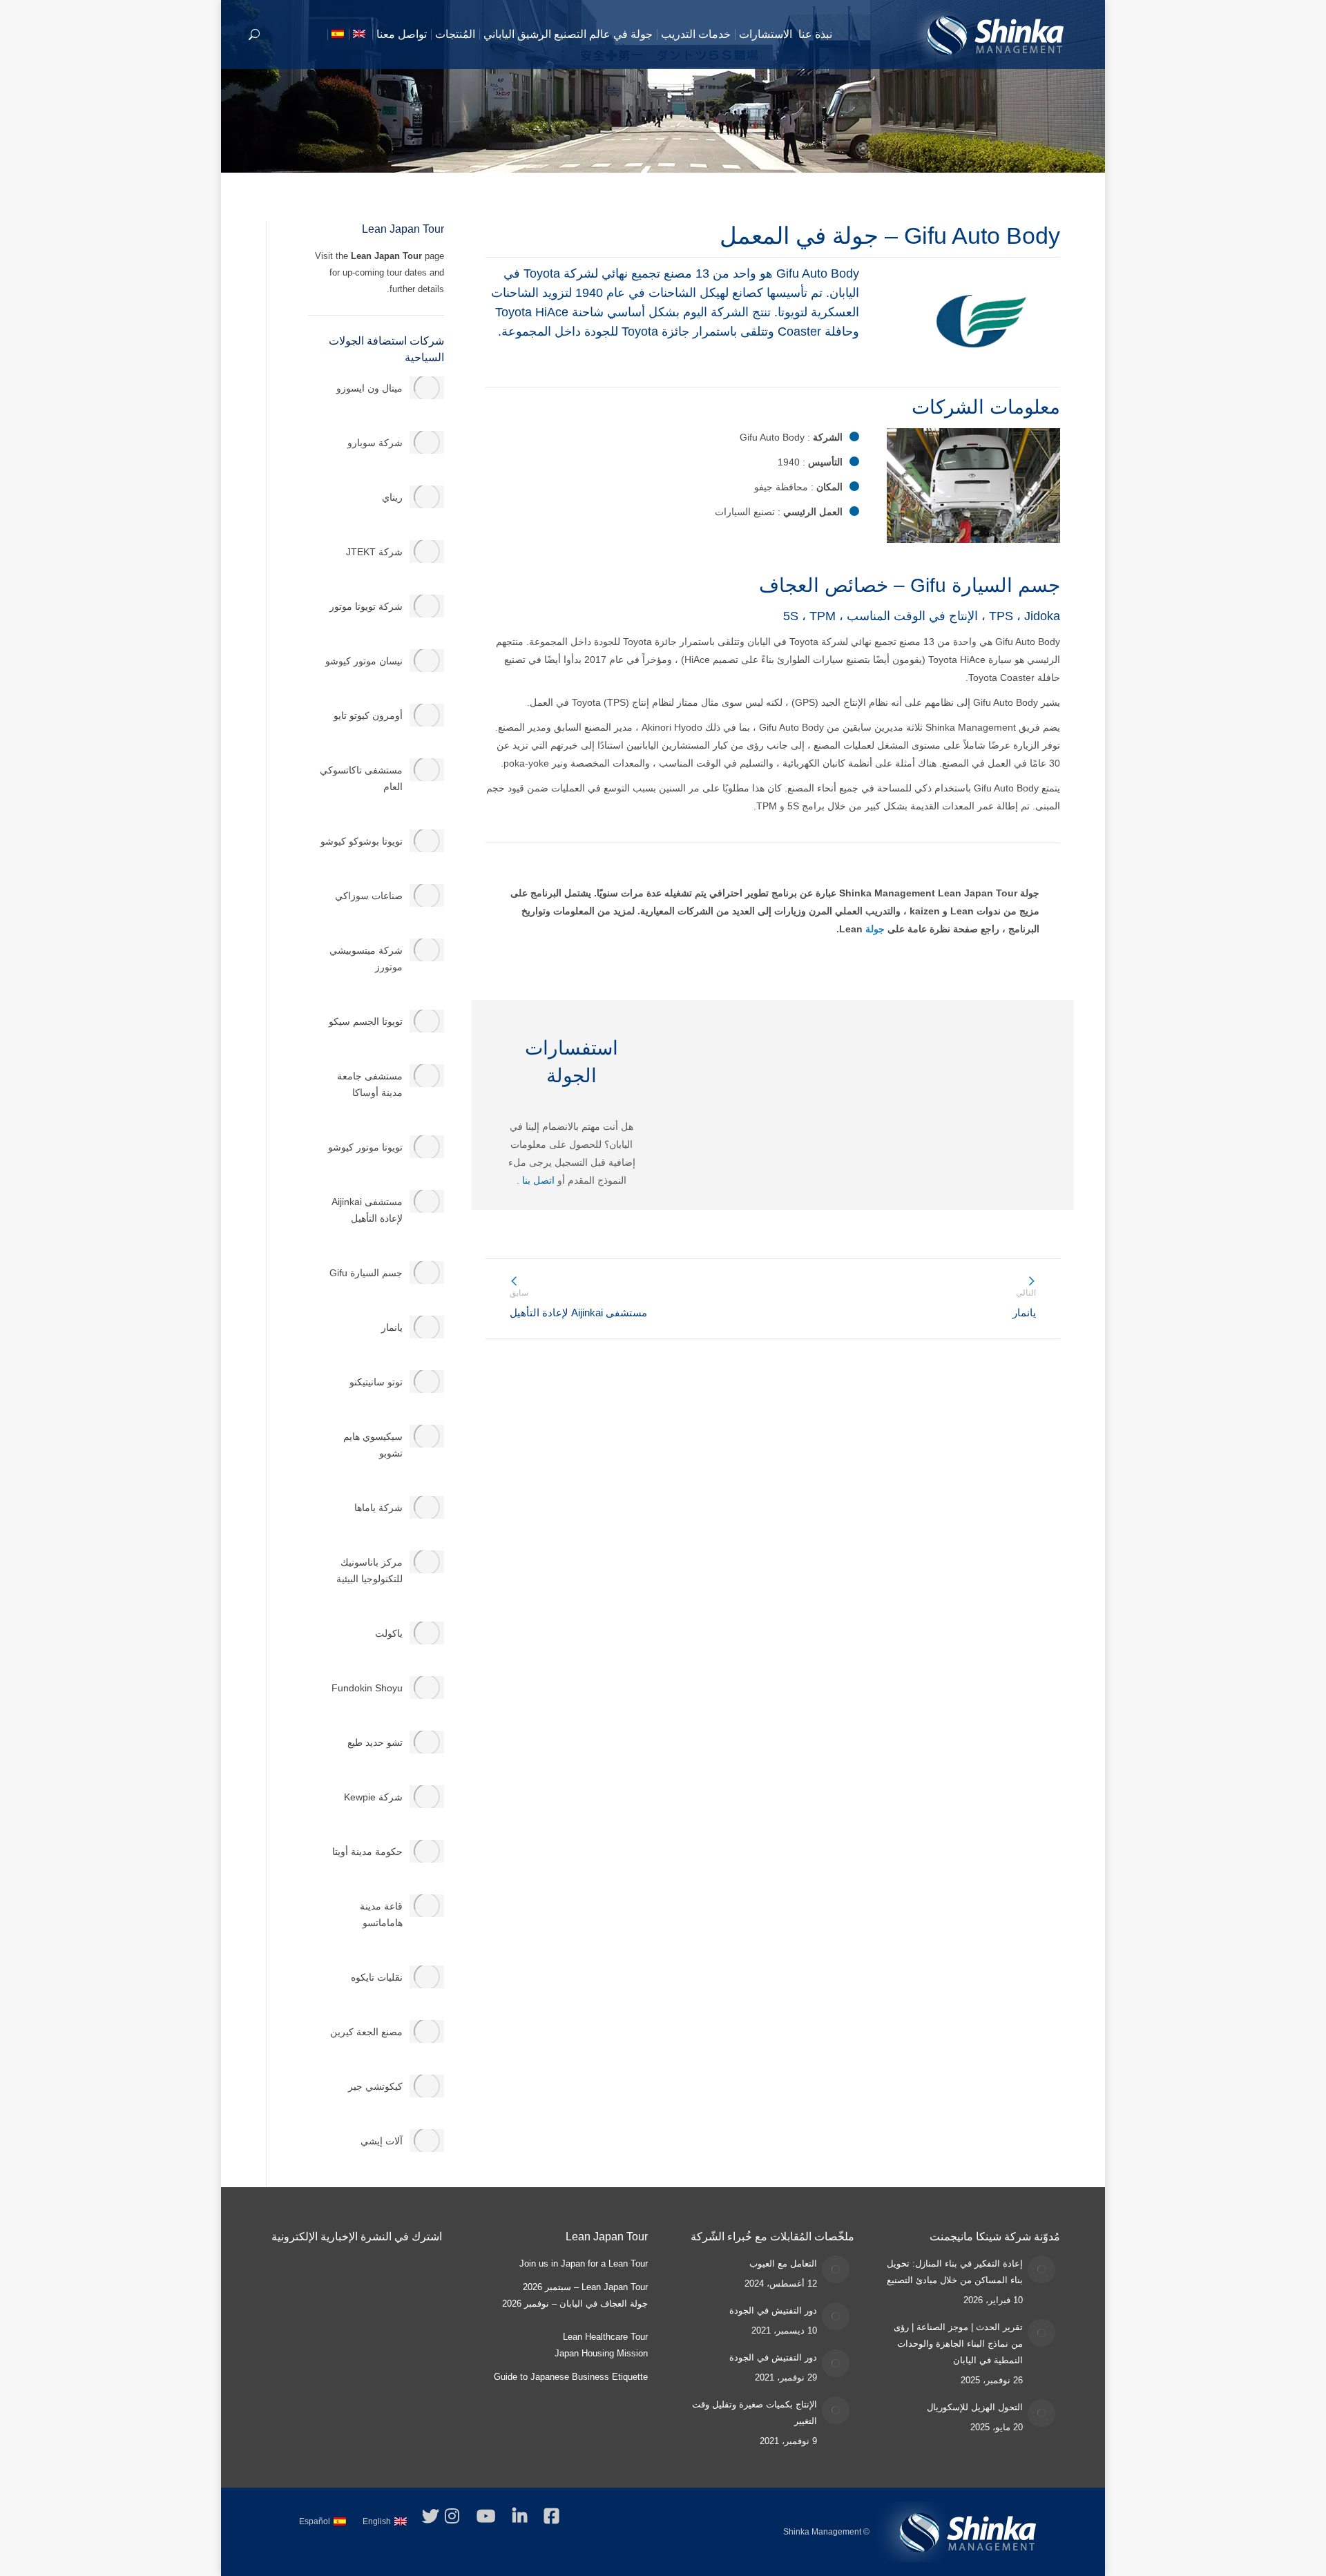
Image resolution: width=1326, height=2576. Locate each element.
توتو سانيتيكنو (376, 1382)
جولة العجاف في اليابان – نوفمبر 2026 (575, 2304)
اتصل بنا (540, 1180)
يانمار (392, 1327)
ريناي (392, 497)
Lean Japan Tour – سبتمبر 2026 (585, 2287)
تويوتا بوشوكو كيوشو (362, 841)
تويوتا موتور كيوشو (365, 1147)
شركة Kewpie (373, 1797)
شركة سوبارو (375, 443)
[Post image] (1041, 2269)
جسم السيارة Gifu (366, 1273)
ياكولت (389, 1633)
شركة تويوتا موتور (366, 606)
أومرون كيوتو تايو (368, 715)
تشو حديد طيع (375, 1742)
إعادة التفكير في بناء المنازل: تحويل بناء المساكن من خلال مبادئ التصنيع (955, 2272)
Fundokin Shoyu (367, 1688)
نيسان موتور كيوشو (364, 661)
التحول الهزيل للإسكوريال (975, 2407)
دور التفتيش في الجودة (773, 2310)
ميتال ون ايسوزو (369, 388)
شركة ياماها (378, 1508)
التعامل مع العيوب (783, 2263)
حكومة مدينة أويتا (367, 1852)
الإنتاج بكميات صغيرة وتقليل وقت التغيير (755, 2413)
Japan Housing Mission (601, 2353)
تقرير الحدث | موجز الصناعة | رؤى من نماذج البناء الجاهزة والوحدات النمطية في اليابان (958, 2344)
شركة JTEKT (374, 552)
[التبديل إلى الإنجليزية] (361, 35)
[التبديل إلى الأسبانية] (339, 35)
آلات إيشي (382, 2141)
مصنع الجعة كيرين (366, 2032)
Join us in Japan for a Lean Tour (584, 2263)
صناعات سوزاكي (369, 896)
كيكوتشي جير (375, 2086)
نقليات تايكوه (377, 1977)
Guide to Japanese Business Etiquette (571, 2377)
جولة (875, 929)
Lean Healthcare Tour (605, 2337)
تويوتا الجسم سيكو (366, 1021)
